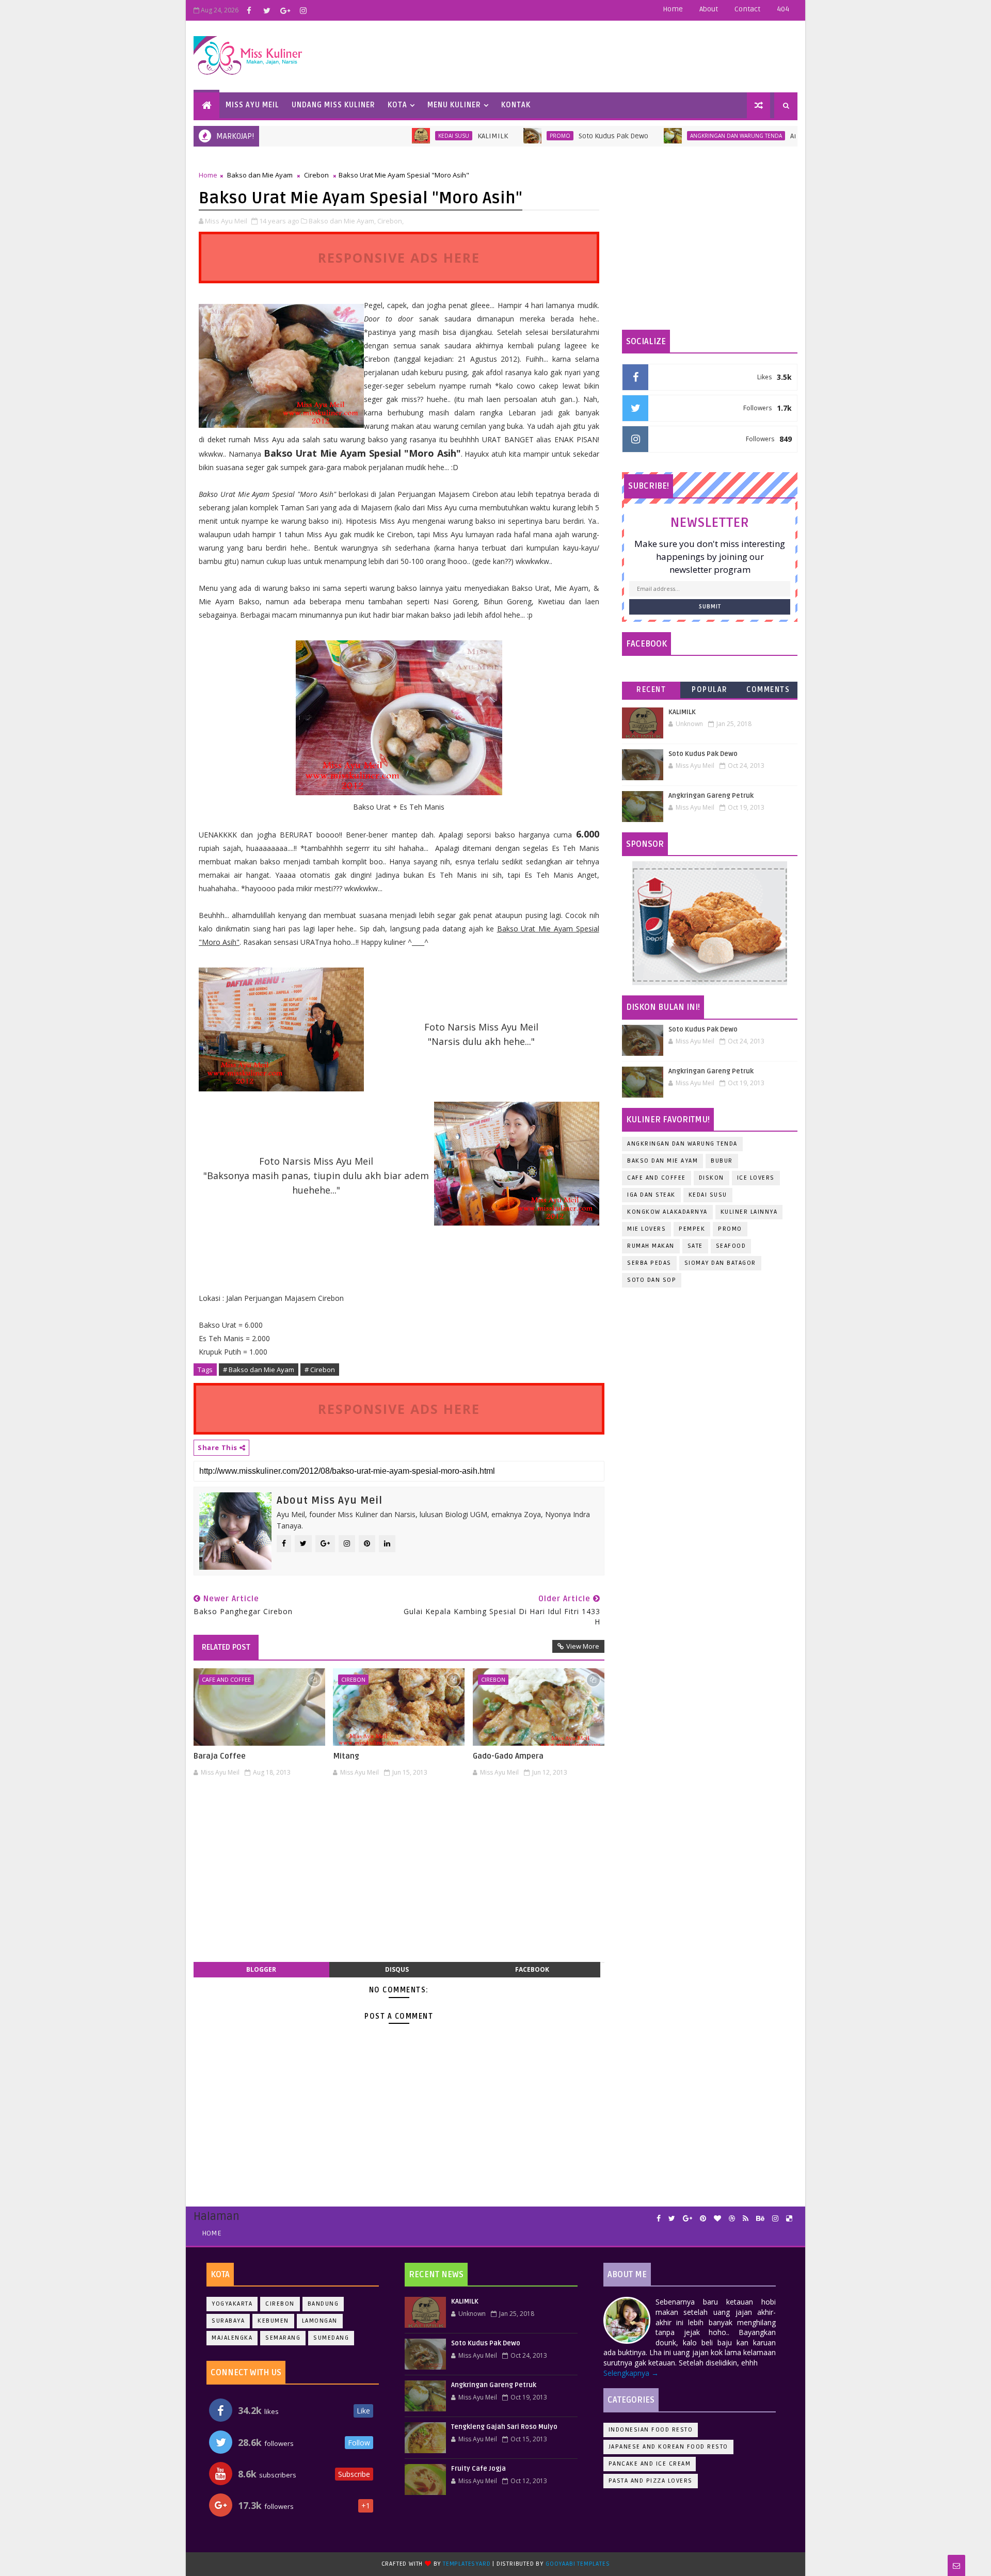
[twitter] (267, 10)
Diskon (712, 1178)
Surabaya (228, 2321)
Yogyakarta (232, 2304)
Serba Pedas (649, 1263)
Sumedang (331, 2338)
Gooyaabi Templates (578, 2564)
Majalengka (232, 2338)
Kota (397, 105)
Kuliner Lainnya (749, 1212)
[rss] (746, 2219)
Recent (651, 690)
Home (673, 9)
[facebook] (249, 10)
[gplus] (285, 10)
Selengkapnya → (631, 2373)
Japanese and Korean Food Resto (668, 2447)
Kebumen (273, 2321)
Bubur (722, 1161)
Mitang (346, 1756)
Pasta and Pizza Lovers (651, 2481)
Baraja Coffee (220, 1756)
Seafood (731, 1246)
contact (747, 9)
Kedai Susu (389, 136)
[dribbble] (732, 2219)
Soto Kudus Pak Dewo (549, 136)
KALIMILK (428, 136)
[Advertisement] (399, 1875)
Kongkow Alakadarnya (667, 1212)
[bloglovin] (717, 2219)
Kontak (516, 105)
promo (495, 136)
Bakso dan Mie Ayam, (342, 221)
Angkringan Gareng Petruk (770, 136)
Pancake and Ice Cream (650, 2464)
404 (783, 9)
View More (583, 1646)
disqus (397, 1969)
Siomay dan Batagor (720, 1263)
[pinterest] (703, 2219)
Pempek (692, 1229)
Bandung (323, 2304)
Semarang (283, 2338)
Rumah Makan (651, 1246)
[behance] (760, 2219)
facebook (532, 1969)
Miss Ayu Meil (252, 105)
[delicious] (789, 2219)
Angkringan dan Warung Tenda (672, 136)
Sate (695, 1246)
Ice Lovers (756, 1178)
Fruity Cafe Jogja (478, 2469)
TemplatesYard (467, 2564)
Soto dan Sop (652, 1280)
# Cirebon (320, 1370)
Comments (768, 690)
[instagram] (303, 10)
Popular (710, 690)
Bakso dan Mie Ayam (260, 175)
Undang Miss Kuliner (333, 105)
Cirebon (316, 175)
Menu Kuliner (454, 105)
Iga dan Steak (651, 1195)
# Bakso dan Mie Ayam (259, 1370)
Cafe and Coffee (226, 1679)
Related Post (226, 1647)
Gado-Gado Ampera (508, 1756)
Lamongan (320, 2321)
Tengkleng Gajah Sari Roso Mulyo (504, 2427)
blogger (261, 1969)
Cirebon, (390, 221)
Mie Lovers (646, 1229)
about (709, 9)
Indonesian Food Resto (651, 2430)
